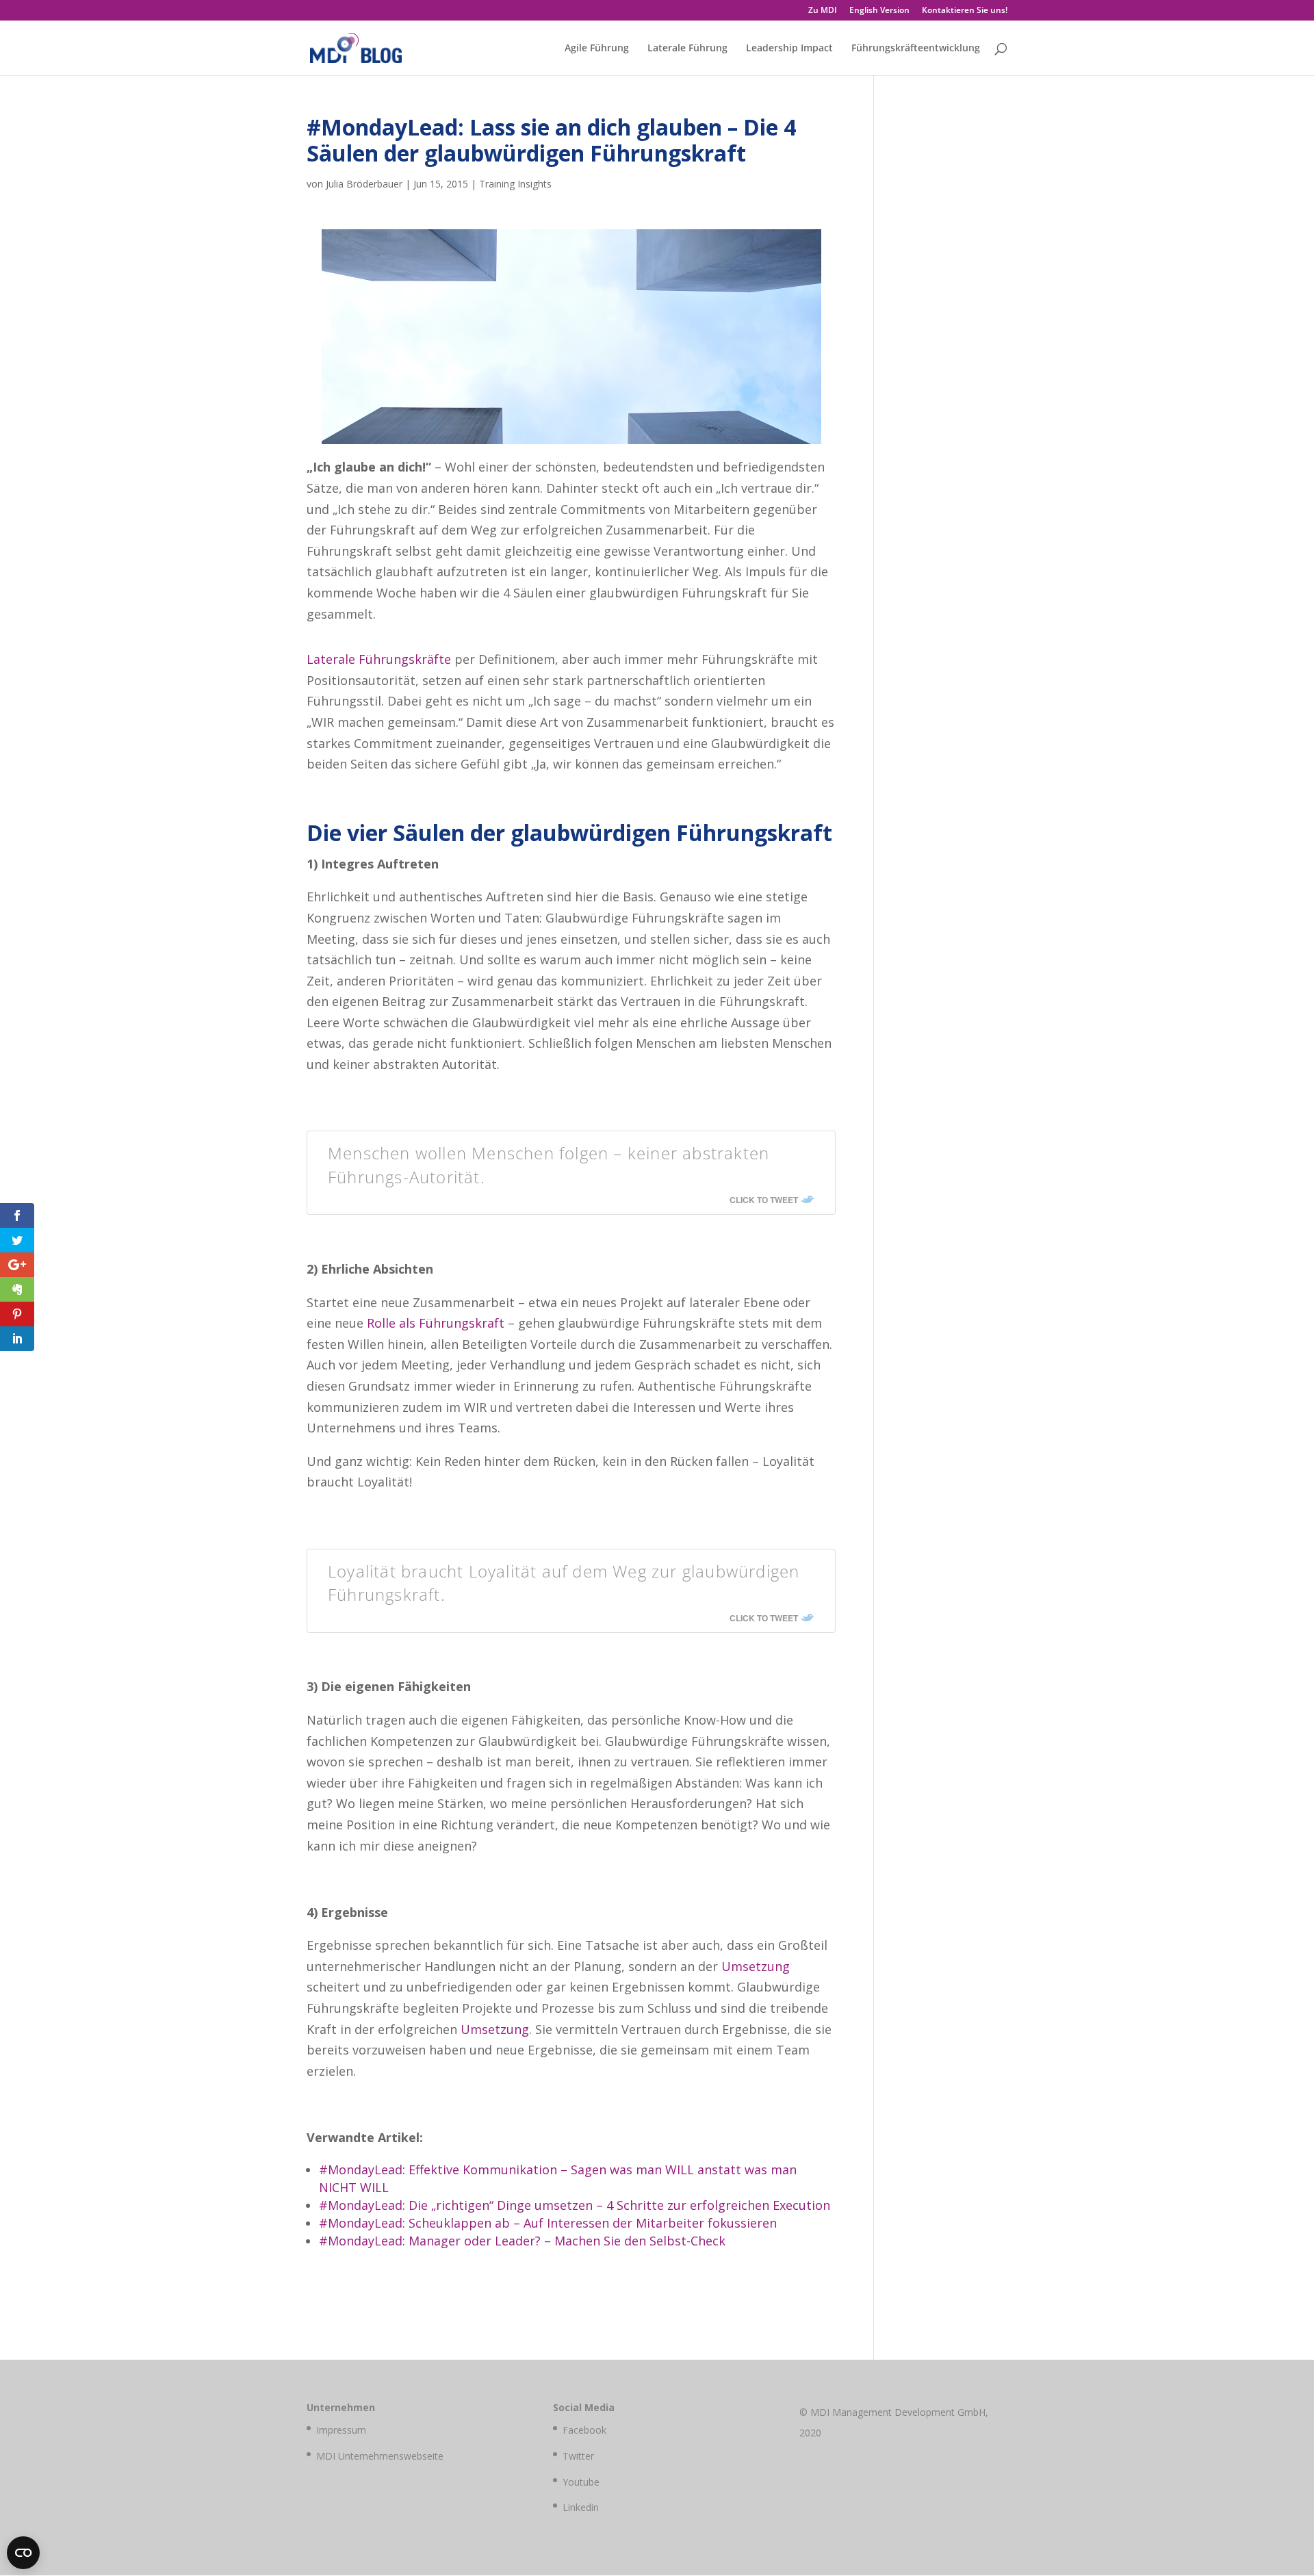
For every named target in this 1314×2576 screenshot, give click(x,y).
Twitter (578, 2456)
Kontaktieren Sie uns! (965, 11)
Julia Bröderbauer (364, 184)
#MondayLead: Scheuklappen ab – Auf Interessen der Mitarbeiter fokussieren (548, 2223)
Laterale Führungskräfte (379, 659)
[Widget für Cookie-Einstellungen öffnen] (23, 2553)
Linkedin (581, 2507)
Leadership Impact (789, 49)
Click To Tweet (764, 1200)
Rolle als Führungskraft (436, 1323)
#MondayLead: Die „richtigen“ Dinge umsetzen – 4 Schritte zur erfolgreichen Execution (575, 2205)
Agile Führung (597, 49)
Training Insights (515, 184)
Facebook (584, 2430)
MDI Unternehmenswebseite (380, 2456)
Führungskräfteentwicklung (916, 49)
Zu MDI (823, 11)
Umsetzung (756, 1966)
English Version (879, 11)
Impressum (341, 2430)
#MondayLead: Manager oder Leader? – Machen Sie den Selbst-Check (522, 2241)
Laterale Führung (687, 49)
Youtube (581, 2482)
